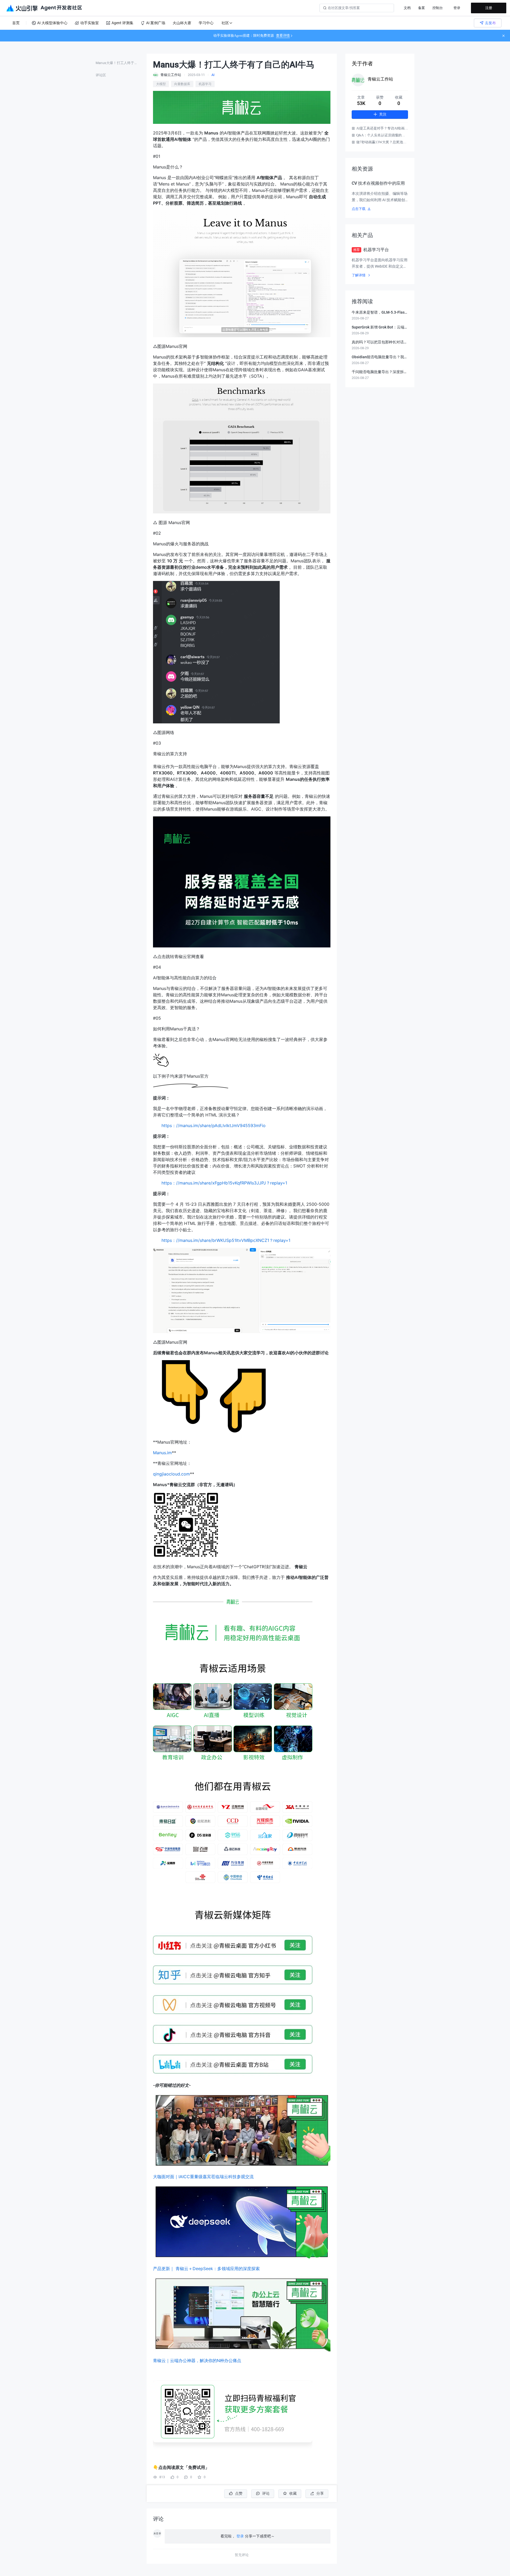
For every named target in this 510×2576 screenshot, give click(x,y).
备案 (422, 8)
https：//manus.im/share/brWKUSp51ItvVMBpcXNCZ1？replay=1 (226, 1240)
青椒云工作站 (380, 79)
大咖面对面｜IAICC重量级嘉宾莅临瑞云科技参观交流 (203, 2177)
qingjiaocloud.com (171, 1474)
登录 (457, 8)
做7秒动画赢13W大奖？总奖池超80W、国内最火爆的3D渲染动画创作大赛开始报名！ (382, 142)
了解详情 (359, 275)
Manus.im (162, 1453)
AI (213, 75)
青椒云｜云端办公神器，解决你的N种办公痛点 (197, 2360)
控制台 (438, 8)
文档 (407, 8)
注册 (489, 8)
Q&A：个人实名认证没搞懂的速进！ (382, 135)
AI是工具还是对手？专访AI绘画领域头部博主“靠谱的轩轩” (382, 128)
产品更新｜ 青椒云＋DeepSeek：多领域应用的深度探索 (206, 2269)
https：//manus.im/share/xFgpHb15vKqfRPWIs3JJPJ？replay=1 (224, 1183)
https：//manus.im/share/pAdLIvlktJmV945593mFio (214, 1125)
